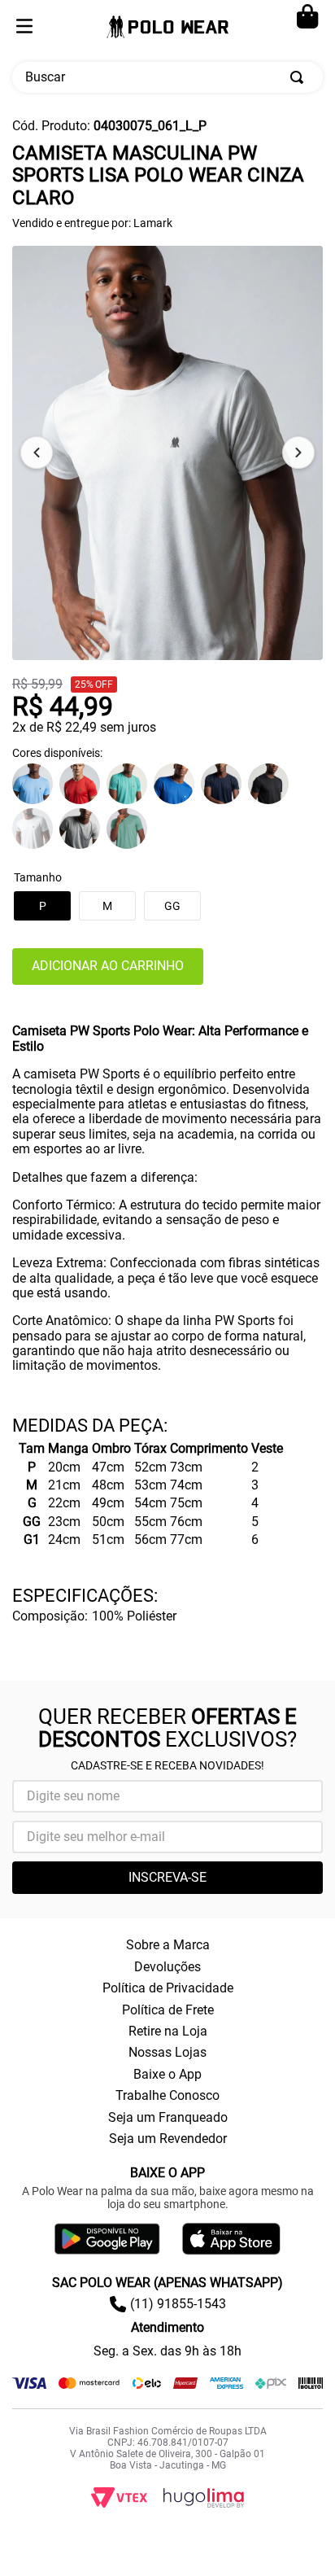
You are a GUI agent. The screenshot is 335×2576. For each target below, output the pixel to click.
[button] (172, 906)
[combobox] (167, 77)
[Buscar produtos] (300, 77)
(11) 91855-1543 (178, 2304)
